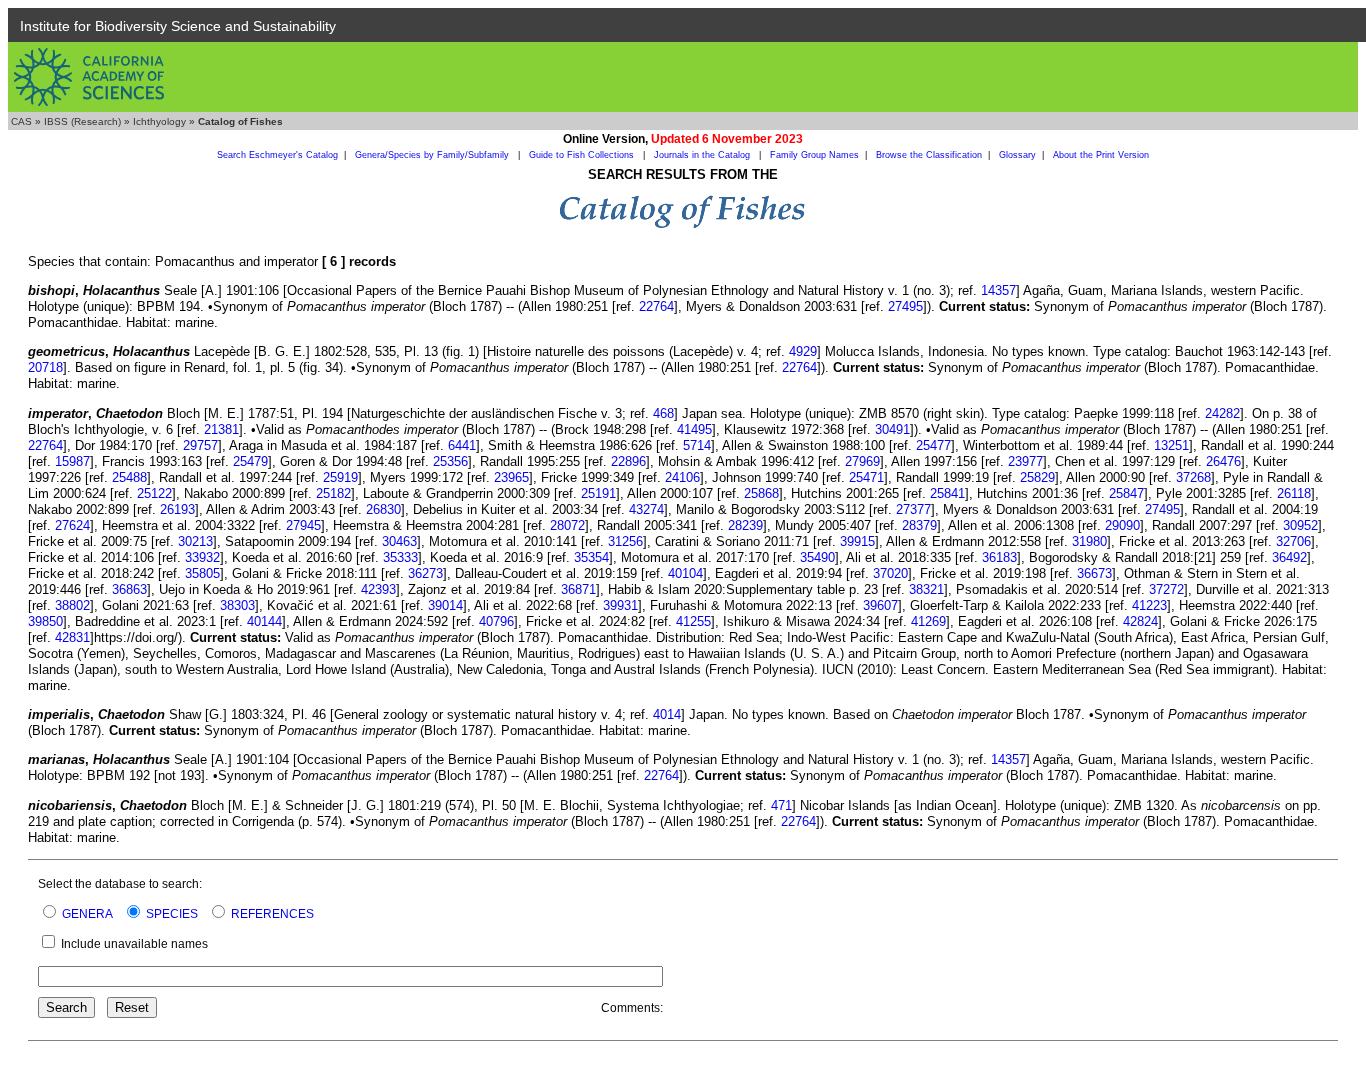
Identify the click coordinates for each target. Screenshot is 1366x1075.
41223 (1149, 605)
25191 (598, 493)
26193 (177, 509)
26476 (1223, 461)
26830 (383, 509)
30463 (399, 541)
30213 (195, 541)
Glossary (1017, 155)
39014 (445, 605)
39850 (45, 621)
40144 (264, 621)
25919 (340, 477)
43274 (646, 509)
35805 (202, 573)
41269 (928, 621)
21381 (221, 429)
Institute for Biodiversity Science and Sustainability (178, 26)
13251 (1171, 445)
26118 (1294, 493)
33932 (202, 557)
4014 (667, 714)
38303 (237, 605)
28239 (745, 525)
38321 (926, 589)
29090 (1122, 525)
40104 (685, 573)
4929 (803, 351)
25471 (866, 477)
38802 (72, 605)
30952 (1300, 525)
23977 (1025, 461)
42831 (72, 637)
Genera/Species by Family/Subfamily (433, 155)
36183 (999, 557)
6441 (462, 445)
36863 (129, 589)
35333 (400, 557)
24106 (682, 477)
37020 (890, 573)
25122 (154, 493)
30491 (892, 429)
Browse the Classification (929, 155)
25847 (1126, 493)
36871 (578, 589)
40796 (496, 621)
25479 (250, 461)
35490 (817, 557)
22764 (656, 306)
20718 (45, 367)
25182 (333, 493)
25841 (947, 493)
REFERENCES (272, 914)
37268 (1193, 477)
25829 (1037, 477)
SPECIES (172, 914)
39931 (620, 605)
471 (781, 805)
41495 (694, 429)
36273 (425, 573)
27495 (905, 306)
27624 (72, 525)
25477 (933, 445)
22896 (628, 461)
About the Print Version (1101, 155)
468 (663, 413)
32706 (1293, 541)
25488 (129, 477)
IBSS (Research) (82, 121)
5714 (697, 445)
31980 (1089, 541)
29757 (200, 445)
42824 (1140, 621)
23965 (511, 477)
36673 (1094, 573)
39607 (880, 605)
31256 (625, 541)
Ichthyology (159, 121)
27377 (913, 509)
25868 (761, 493)
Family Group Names (814, 155)
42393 (378, 589)
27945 (303, 525)
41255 (693, 621)
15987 (72, 461)
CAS (21, 121)
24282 (1222, 413)
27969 (862, 461)
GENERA (87, 914)
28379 (919, 525)
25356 (450, 461)
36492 (1289, 557)
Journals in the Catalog (703, 155)
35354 (591, 557)
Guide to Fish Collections (583, 155)
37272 (1166, 589)
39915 (857, 541)
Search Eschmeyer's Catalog (277, 155)
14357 (998, 290)
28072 (567, 525)
